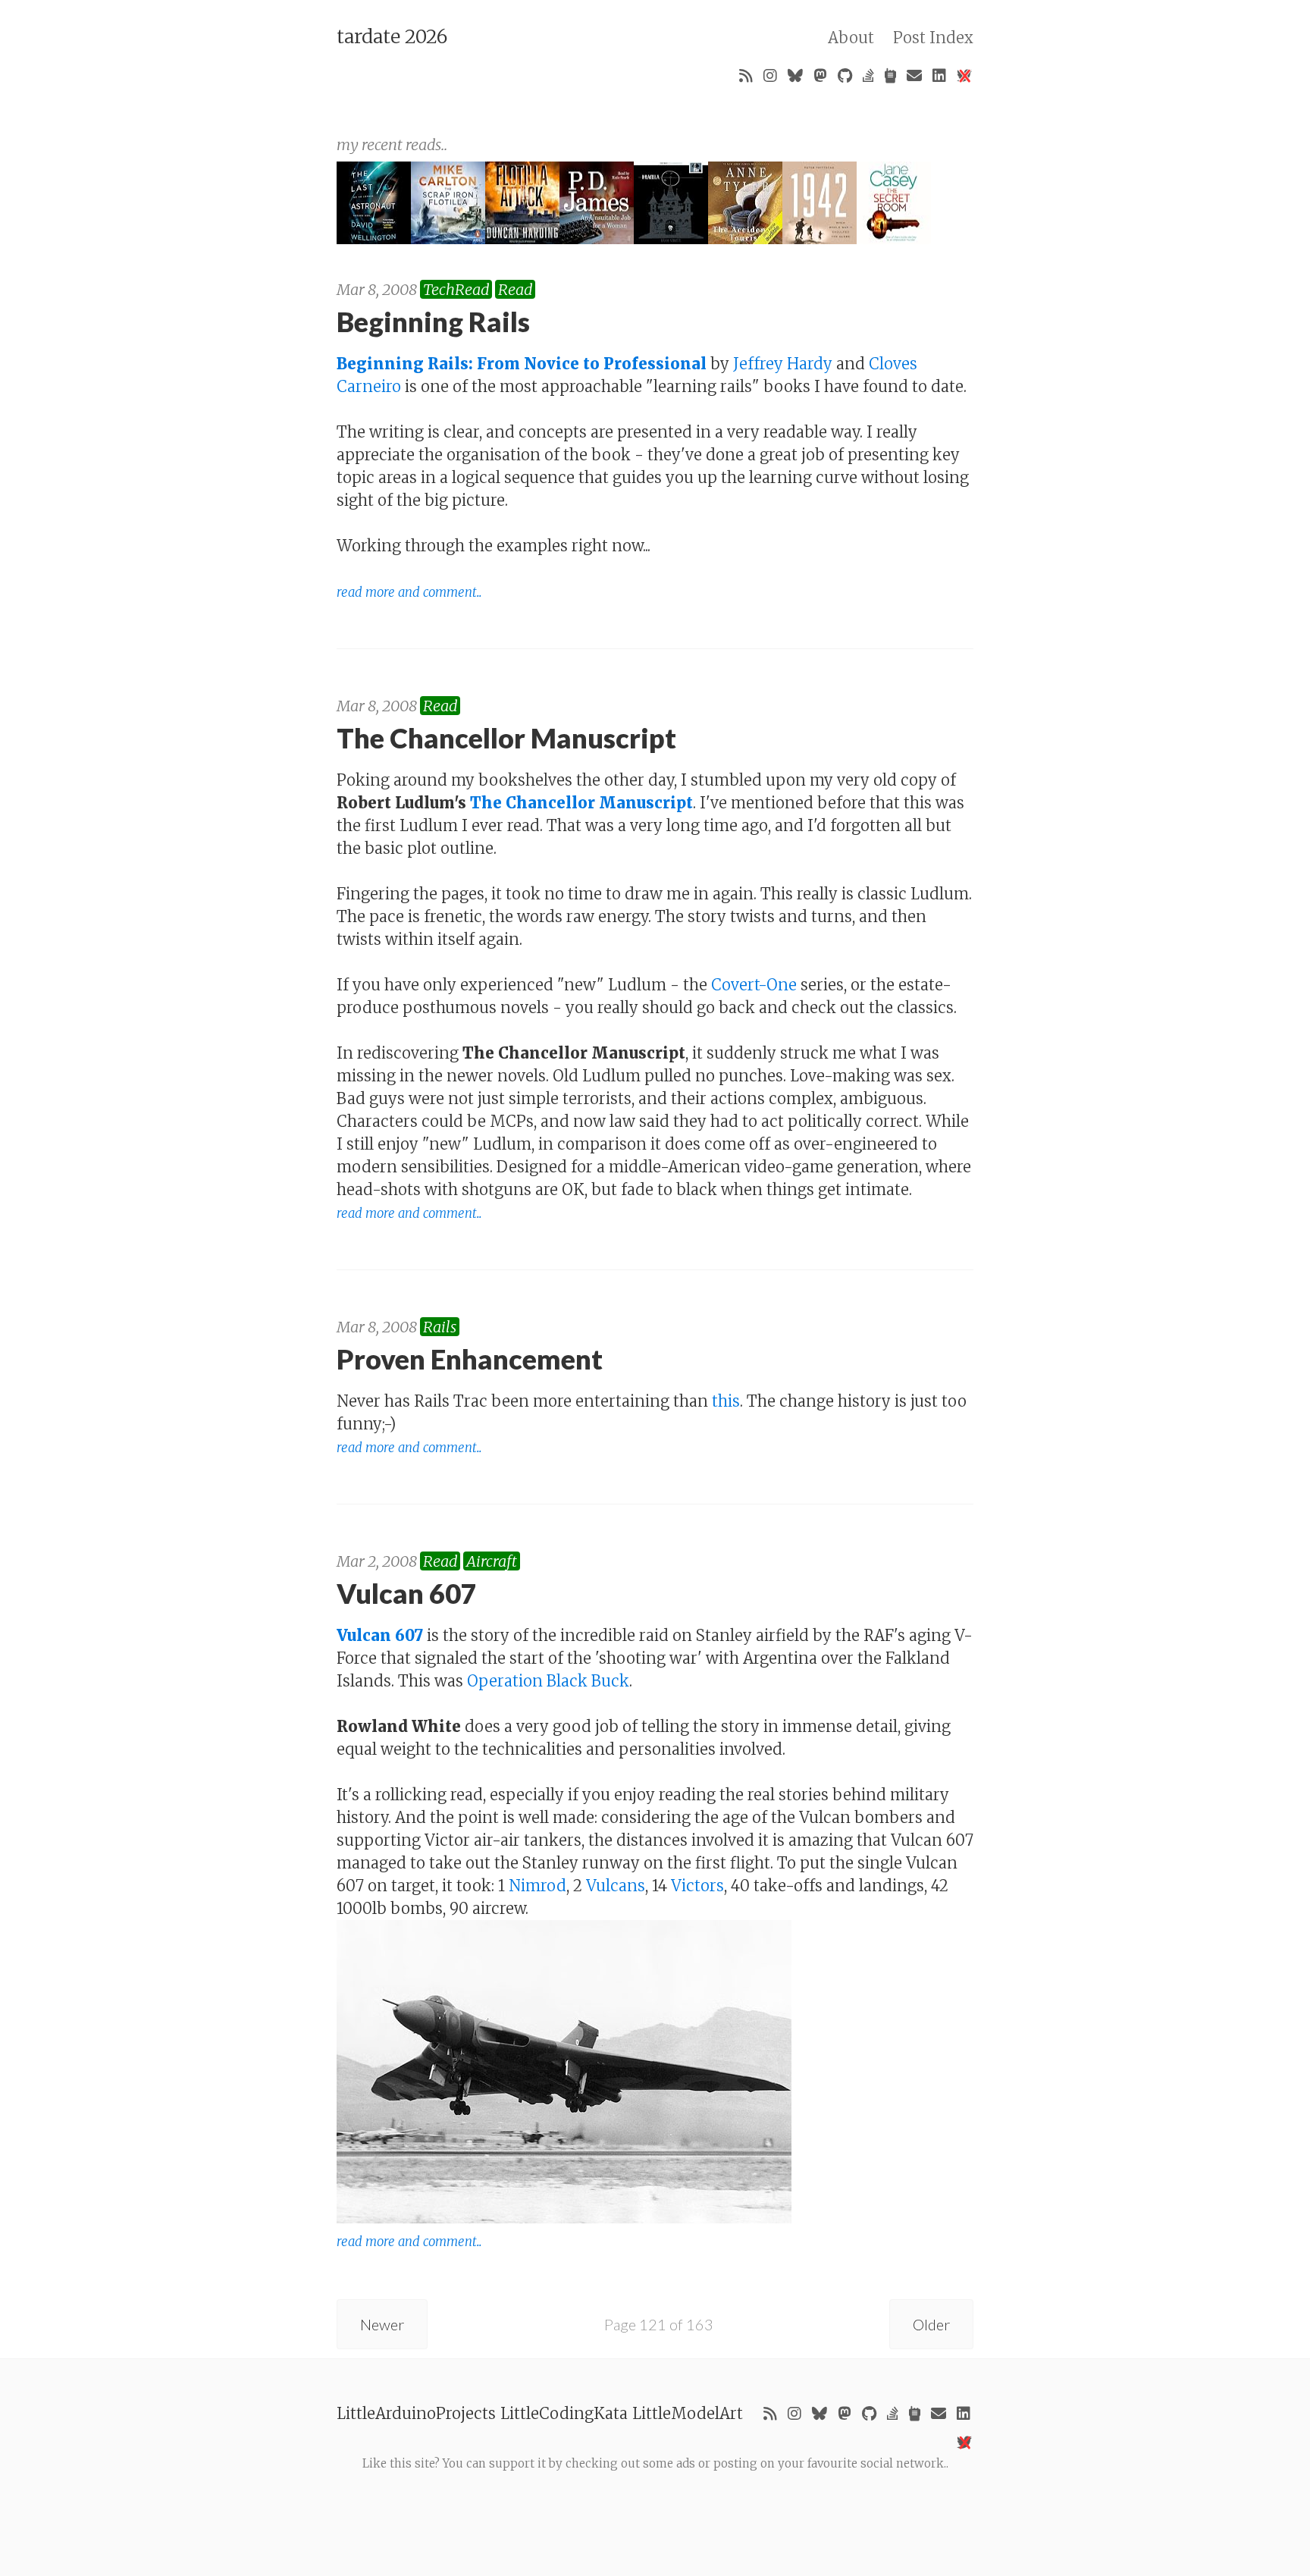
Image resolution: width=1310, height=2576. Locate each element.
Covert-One (754, 985)
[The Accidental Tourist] (745, 238)
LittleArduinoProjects (416, 2413)
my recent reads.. (392, 144)
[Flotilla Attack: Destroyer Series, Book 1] (522, 238)
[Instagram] (770, 76)
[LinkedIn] (939, 76)
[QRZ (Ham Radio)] (890, 76)
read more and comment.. (409, 593)
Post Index (933, 38)
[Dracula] (671, 238)
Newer (382, 2324)
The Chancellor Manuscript (581, 803)
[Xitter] (964, 76)
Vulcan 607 (380, 1635)
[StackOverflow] (868, 76)
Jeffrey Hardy (783, 364)
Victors (697, 1886)
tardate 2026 (392, 36)
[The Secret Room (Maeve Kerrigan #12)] (894, 238)
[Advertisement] (655, 2507)
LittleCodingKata (564, 2413)
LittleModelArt (688, 2413)
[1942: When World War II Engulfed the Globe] (820, 238)
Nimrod (537, 1886)
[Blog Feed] (746, 76)
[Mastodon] (820, 76)
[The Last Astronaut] (374, 238)
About (851, 38)
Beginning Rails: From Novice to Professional (522, 364)
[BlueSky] (795, 76)
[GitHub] (845, 76)
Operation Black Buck (548, 1681)
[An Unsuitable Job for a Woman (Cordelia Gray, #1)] (597, 238)
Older (931, 2324)
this (726, 1401)
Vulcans (616, 1886)
